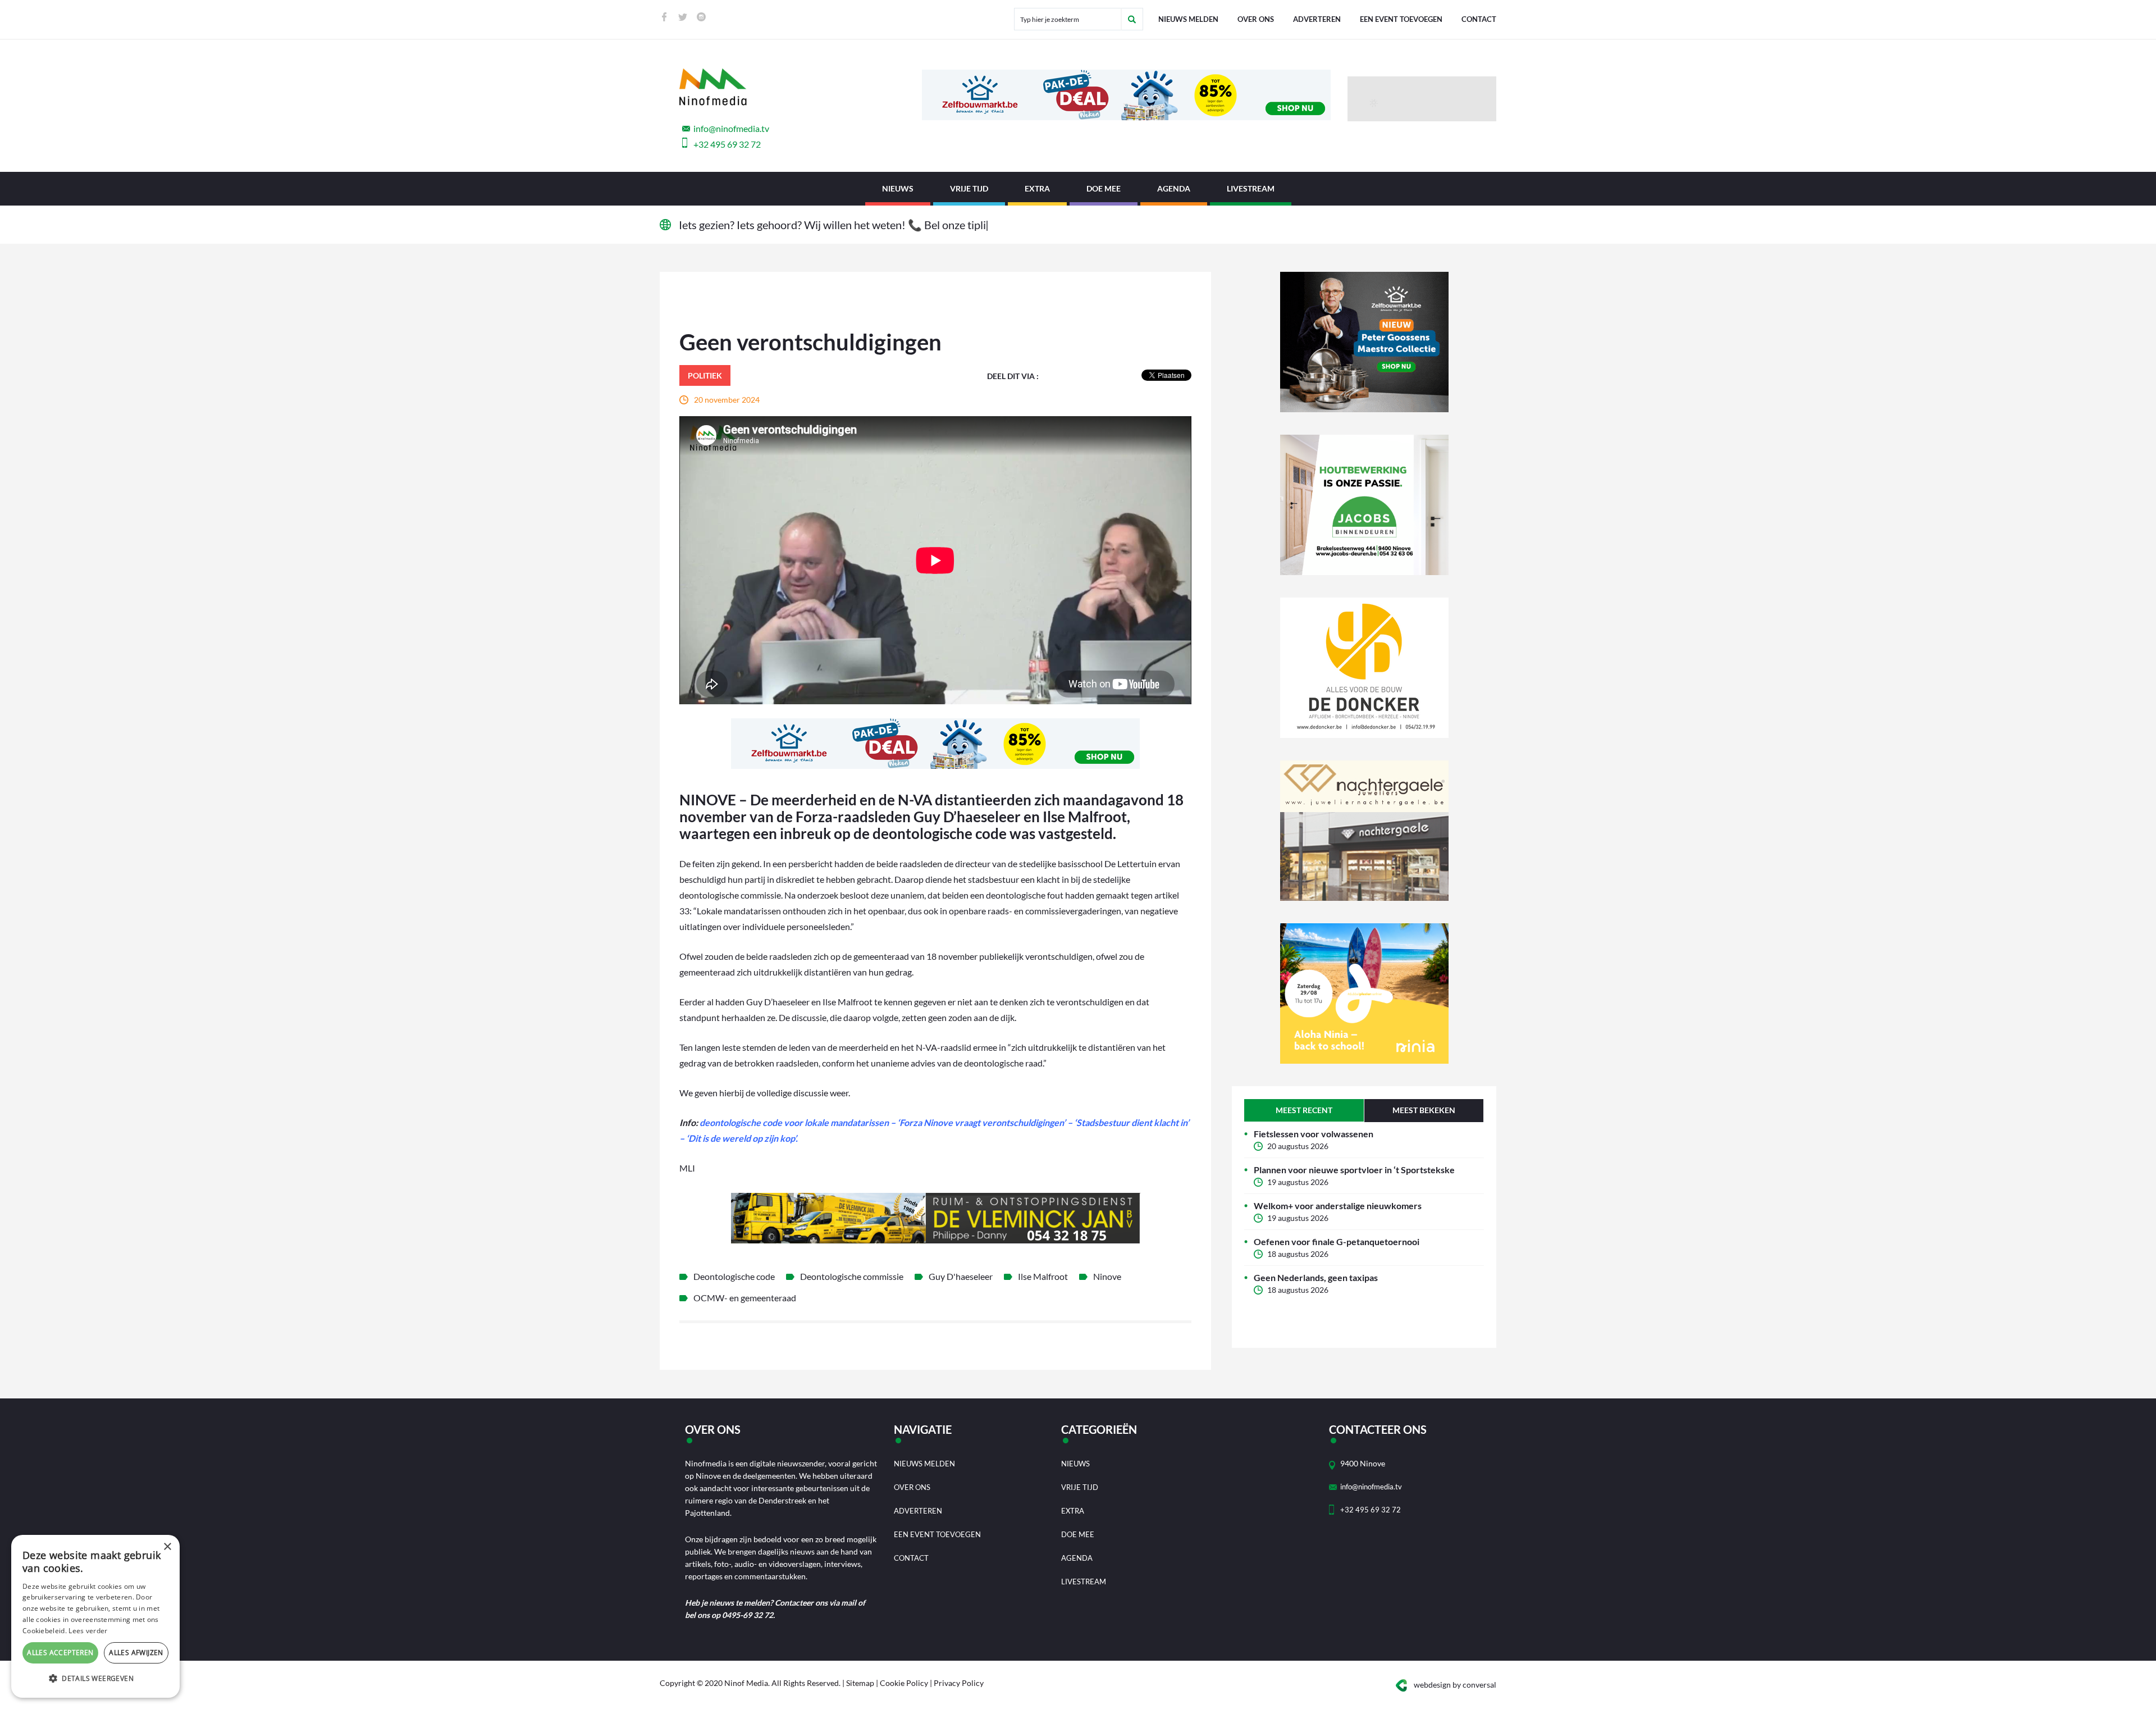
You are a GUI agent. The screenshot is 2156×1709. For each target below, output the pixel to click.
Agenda (1174, 188)
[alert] (95, 1616)
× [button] (167, 1547)
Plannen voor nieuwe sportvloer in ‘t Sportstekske (1354, 1170)
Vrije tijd (969, 188)
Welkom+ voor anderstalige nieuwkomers (1338, 1206)
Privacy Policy (959, 1683)
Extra (1037, 188)
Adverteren (1317, 19)
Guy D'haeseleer (961, 1276)
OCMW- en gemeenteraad (745, 1298)
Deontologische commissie (852, 1276)
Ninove (1107, 1276)
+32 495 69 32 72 (727, 144)
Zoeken (1132, 19)
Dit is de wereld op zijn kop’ (742, 1138)
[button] (95, 1679)
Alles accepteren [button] (60, 1653)
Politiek (705, 375)
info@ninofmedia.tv (731, 128)
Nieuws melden (1188, 19)
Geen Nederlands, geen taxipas (1316, 1277)
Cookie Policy (904, 1683)
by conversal (1455, 1685)
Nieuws (898, 188)
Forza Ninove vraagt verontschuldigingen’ (983, 1122)
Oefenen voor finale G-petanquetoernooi (1337, 1241)
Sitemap (860, 1683)
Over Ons (1256, 19)
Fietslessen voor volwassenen (1314, 1134)
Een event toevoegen (1401, 19)
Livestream (1251, 188)
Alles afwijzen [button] (136, 1653)
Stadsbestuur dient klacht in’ (1133, 1122)
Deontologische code (734, 1276)
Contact (1479, 19)
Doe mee (1104, 188)
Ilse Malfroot (1043, 1276)
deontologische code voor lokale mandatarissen (794, 1122)
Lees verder (88, 1631)
